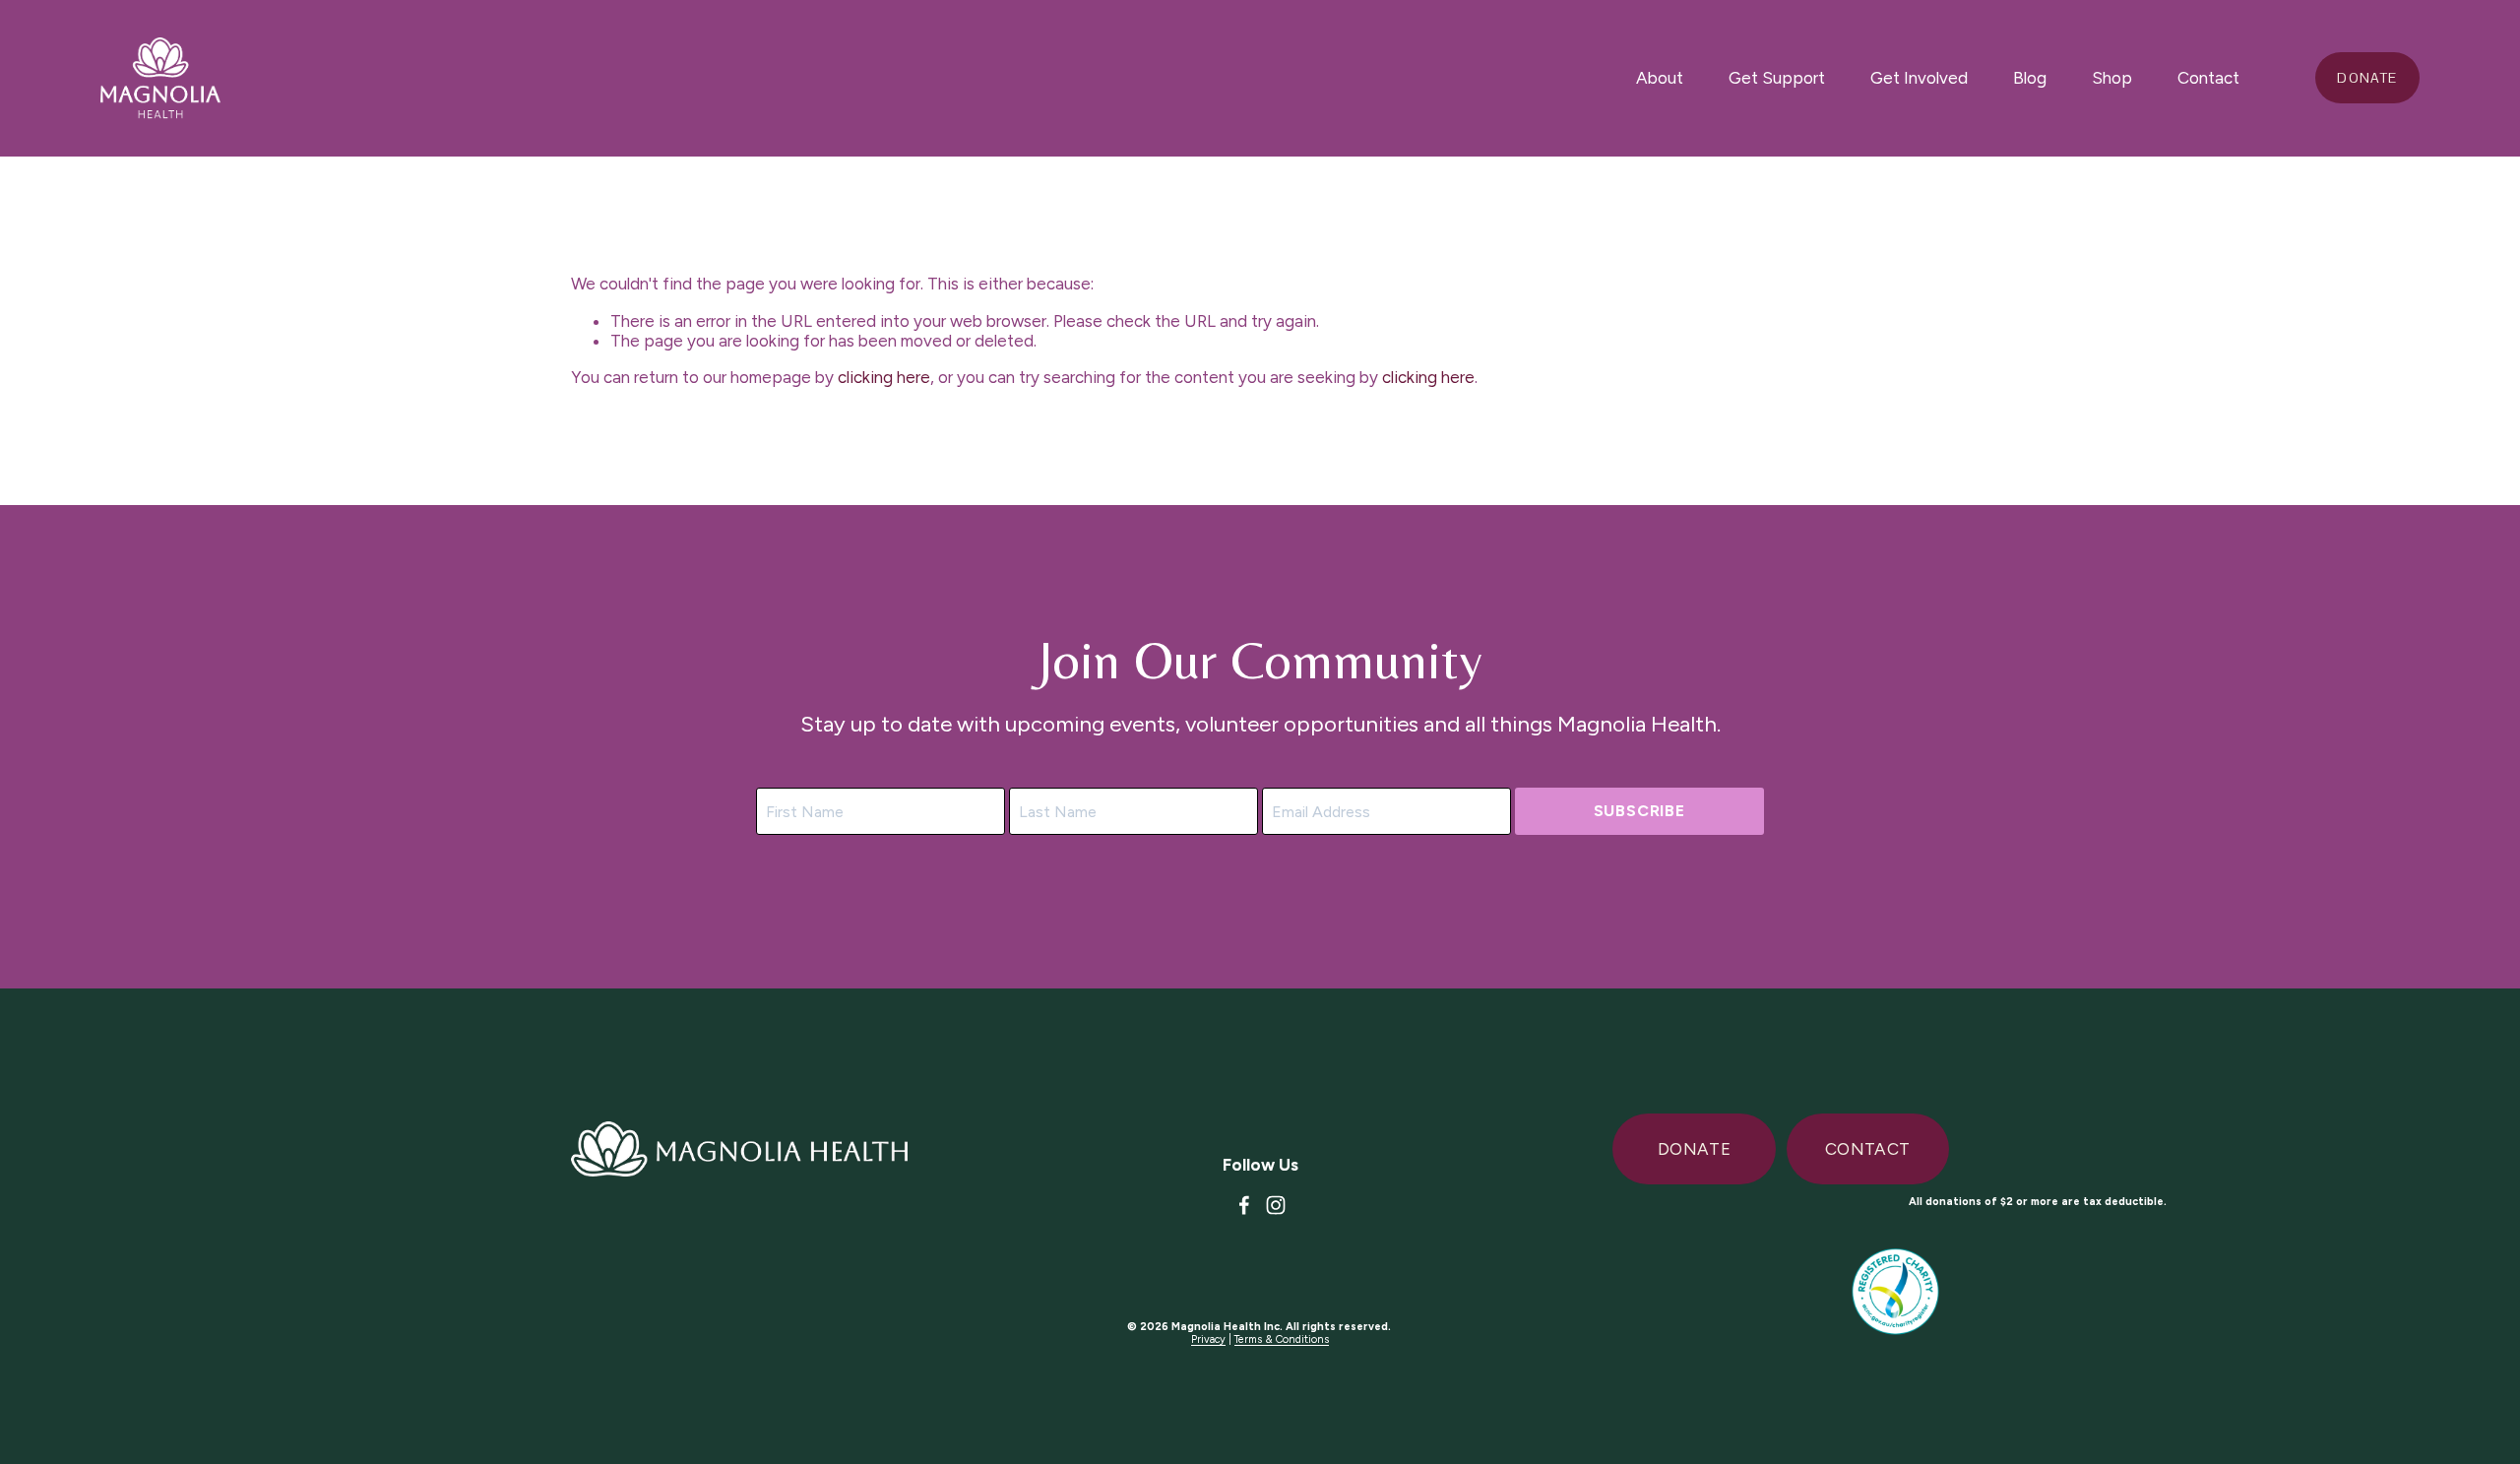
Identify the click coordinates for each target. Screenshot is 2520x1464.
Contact (2208, 78)
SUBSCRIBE (1639, 811)
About (1660, 78)
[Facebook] (1244, 1205)
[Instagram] (1276, 1205)
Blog (2030, 78)
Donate (2367, 78)
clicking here (884, 377)
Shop (2112, 78)
